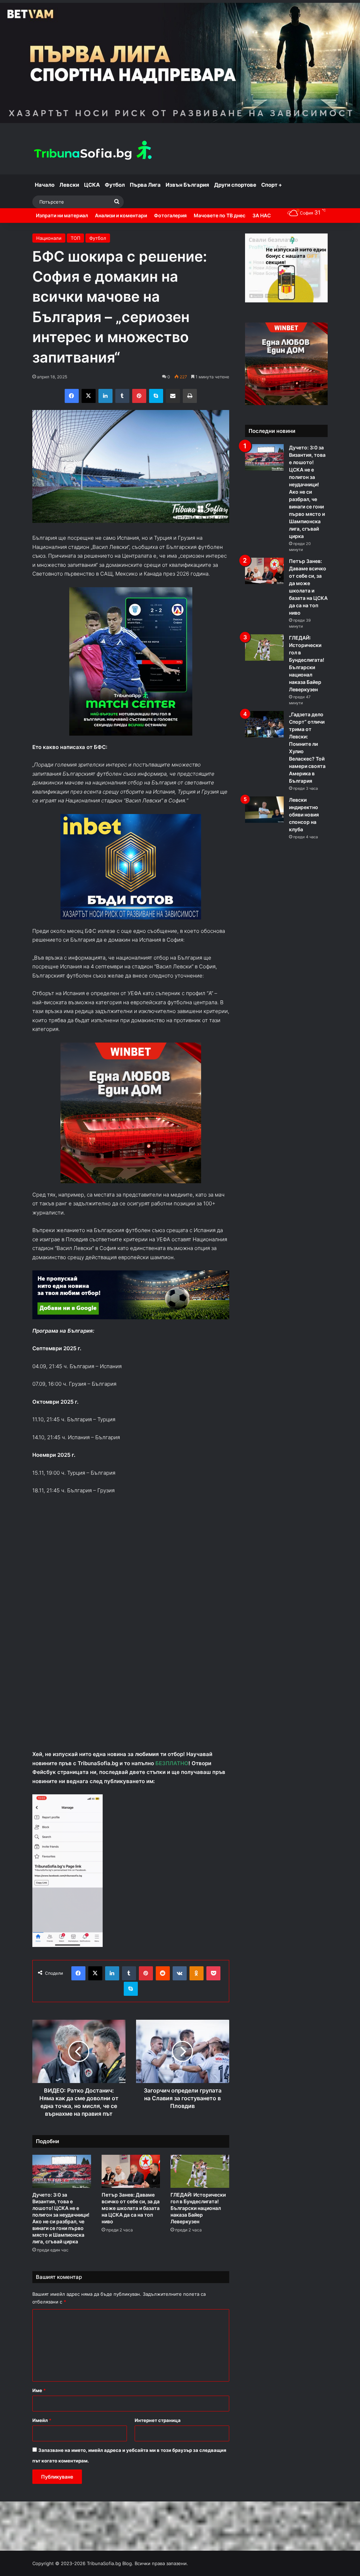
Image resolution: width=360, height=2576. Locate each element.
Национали (49, 238)
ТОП (75, 238)
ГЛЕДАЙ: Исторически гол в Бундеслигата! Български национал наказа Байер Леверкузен (198, 2208)
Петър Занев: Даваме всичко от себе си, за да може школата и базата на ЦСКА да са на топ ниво (131, 2208)
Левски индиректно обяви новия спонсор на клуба (304, 815)
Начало (45, 185)
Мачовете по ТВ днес (220, 215)
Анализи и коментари (121, 215)
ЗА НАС (262, 215)
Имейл (42, 2420)
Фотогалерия (170, 215)
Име (39, 2390)
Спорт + (272, 185)
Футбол (115, 185)
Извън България (187, 185)
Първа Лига (145, 185)
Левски (69, 185)
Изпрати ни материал (62, 215)
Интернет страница (158, 2420)
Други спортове (235, 185)
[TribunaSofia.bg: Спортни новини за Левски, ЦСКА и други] (94, 151)
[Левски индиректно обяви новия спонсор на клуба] (264, 810)
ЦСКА (92, 185)
